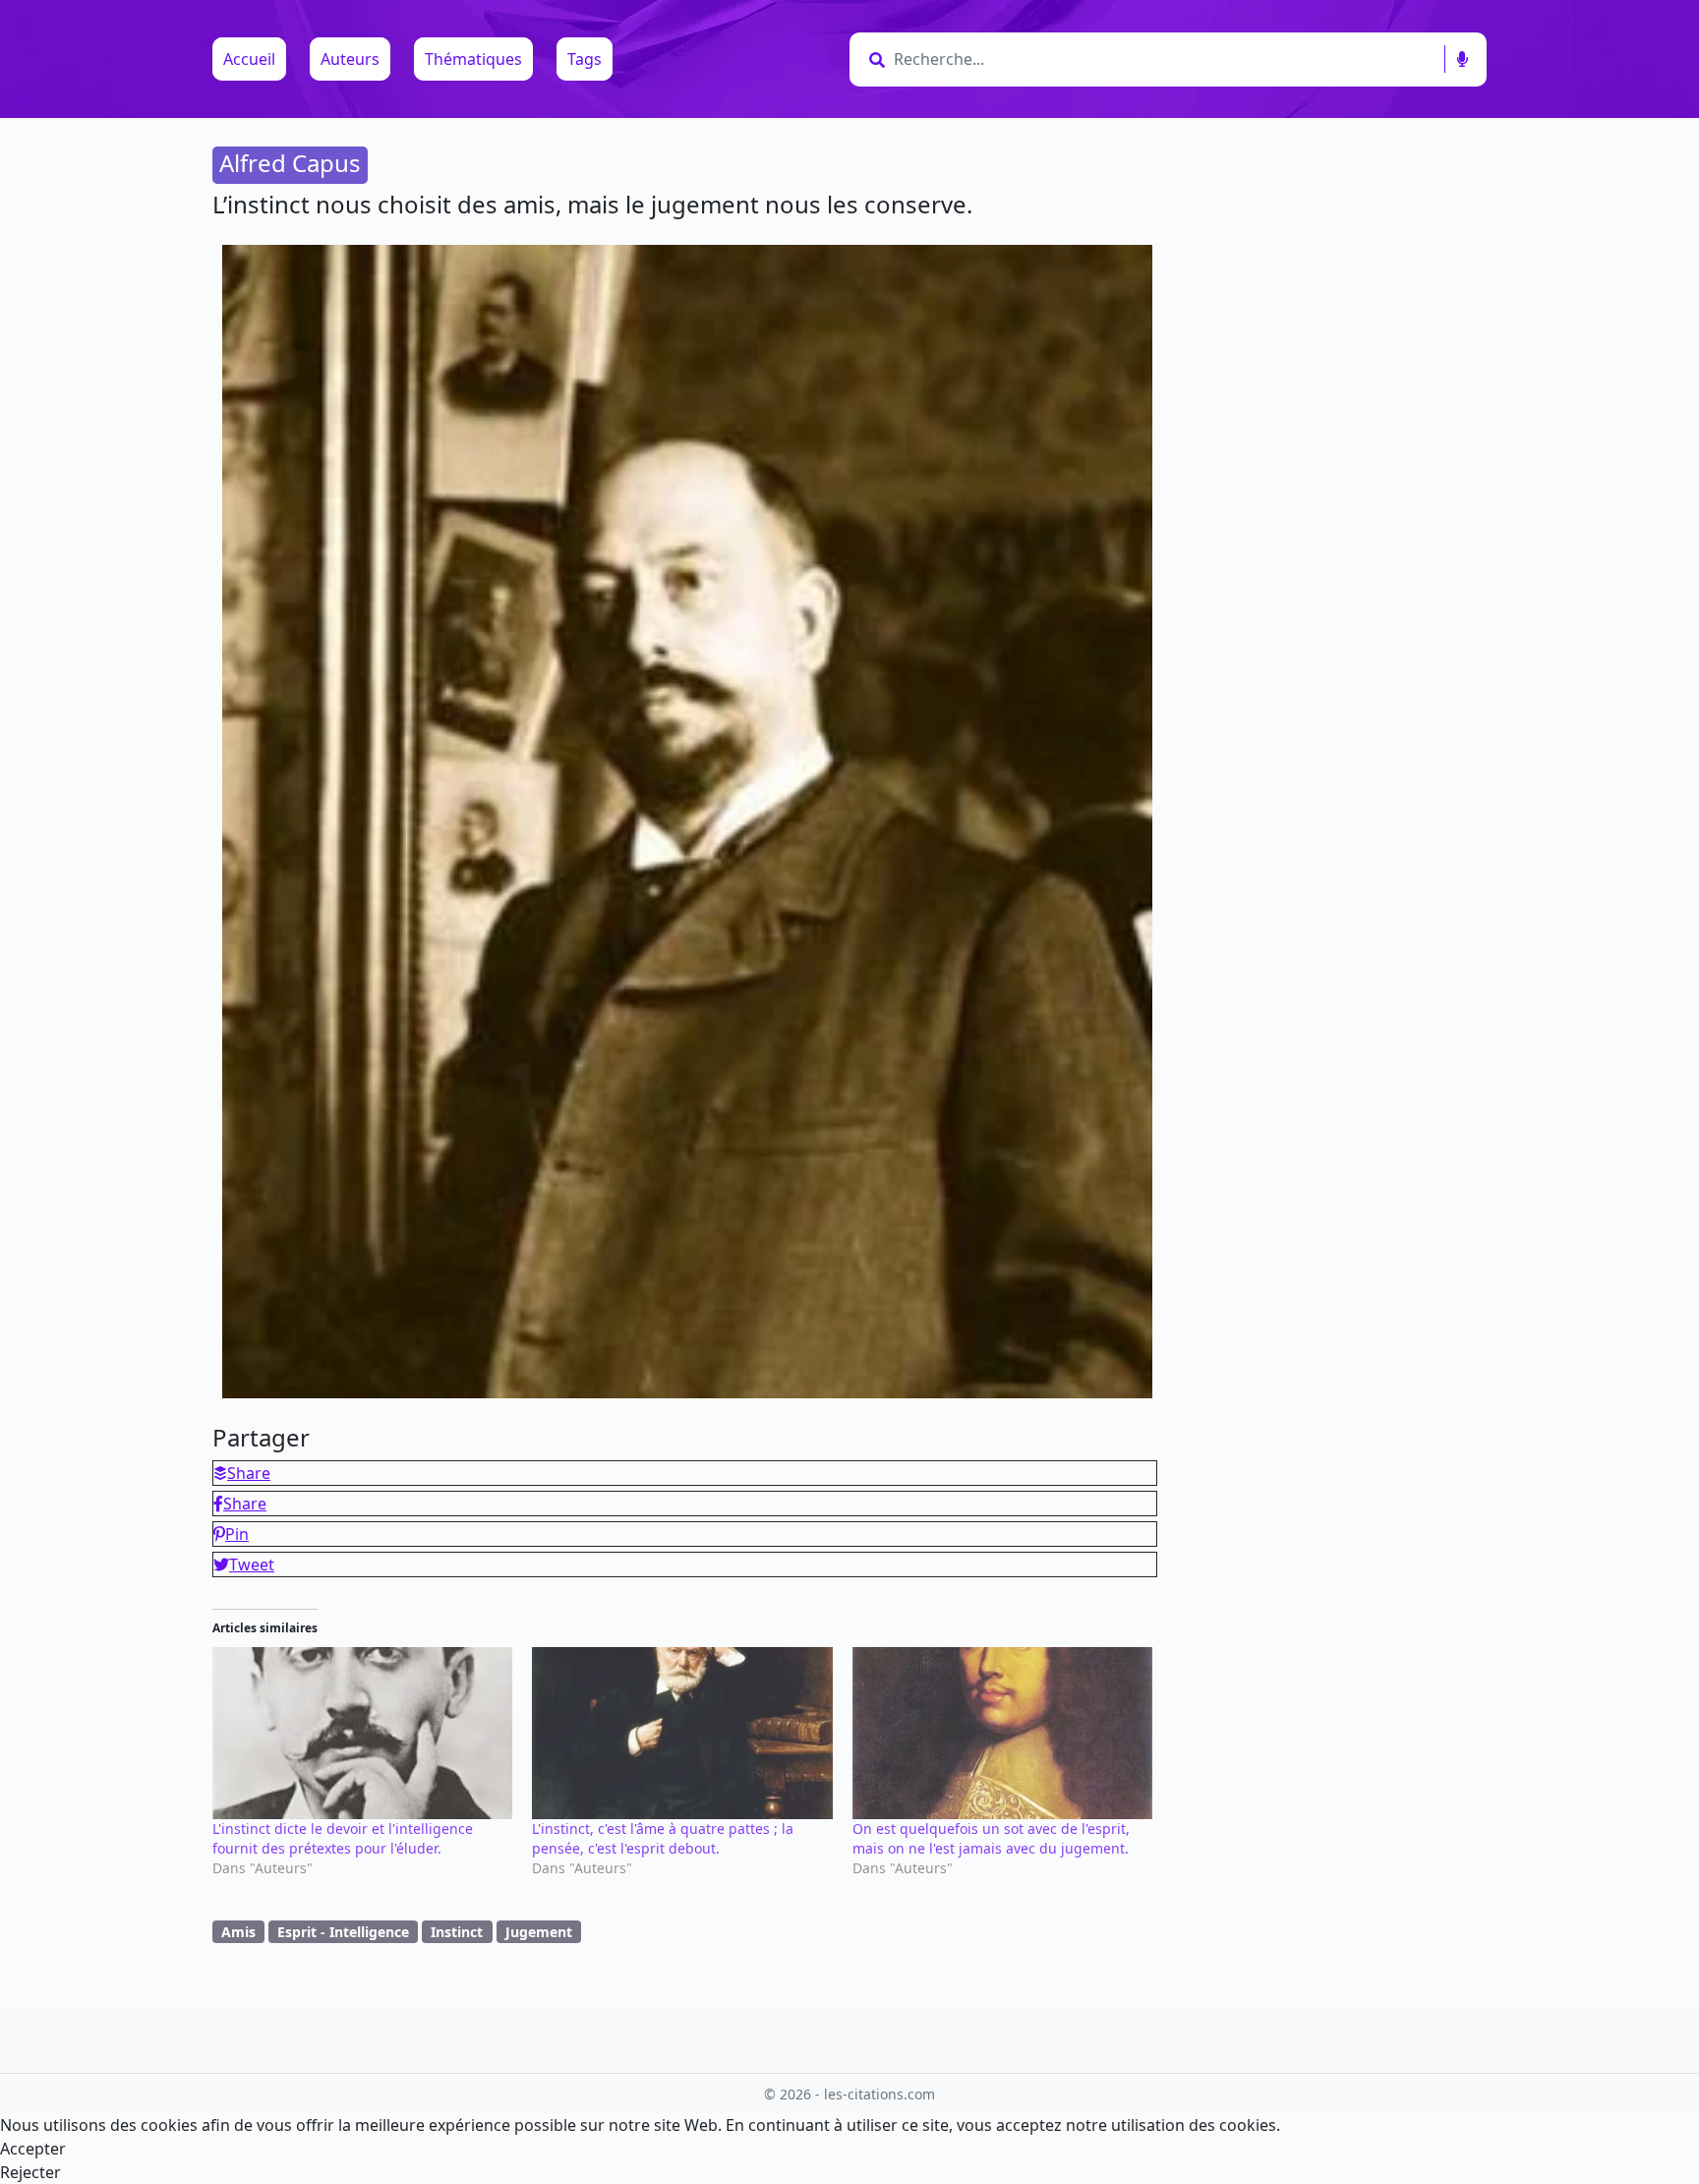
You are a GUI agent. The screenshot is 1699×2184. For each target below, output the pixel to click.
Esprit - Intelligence (343, 1932)
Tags (585, 59)
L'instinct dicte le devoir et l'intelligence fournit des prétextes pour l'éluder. (343, 1838)
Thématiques (473, 59)
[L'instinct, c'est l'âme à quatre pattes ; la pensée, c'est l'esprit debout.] (682, 1733)
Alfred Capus (290, 163)
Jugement (539, 1932)
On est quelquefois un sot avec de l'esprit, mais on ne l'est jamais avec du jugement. (991, 1838)
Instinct (457, 1932)
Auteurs (350, 59)
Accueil (249, 59)
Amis (238, 1932)
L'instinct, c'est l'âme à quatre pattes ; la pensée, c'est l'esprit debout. (663, 1838)
